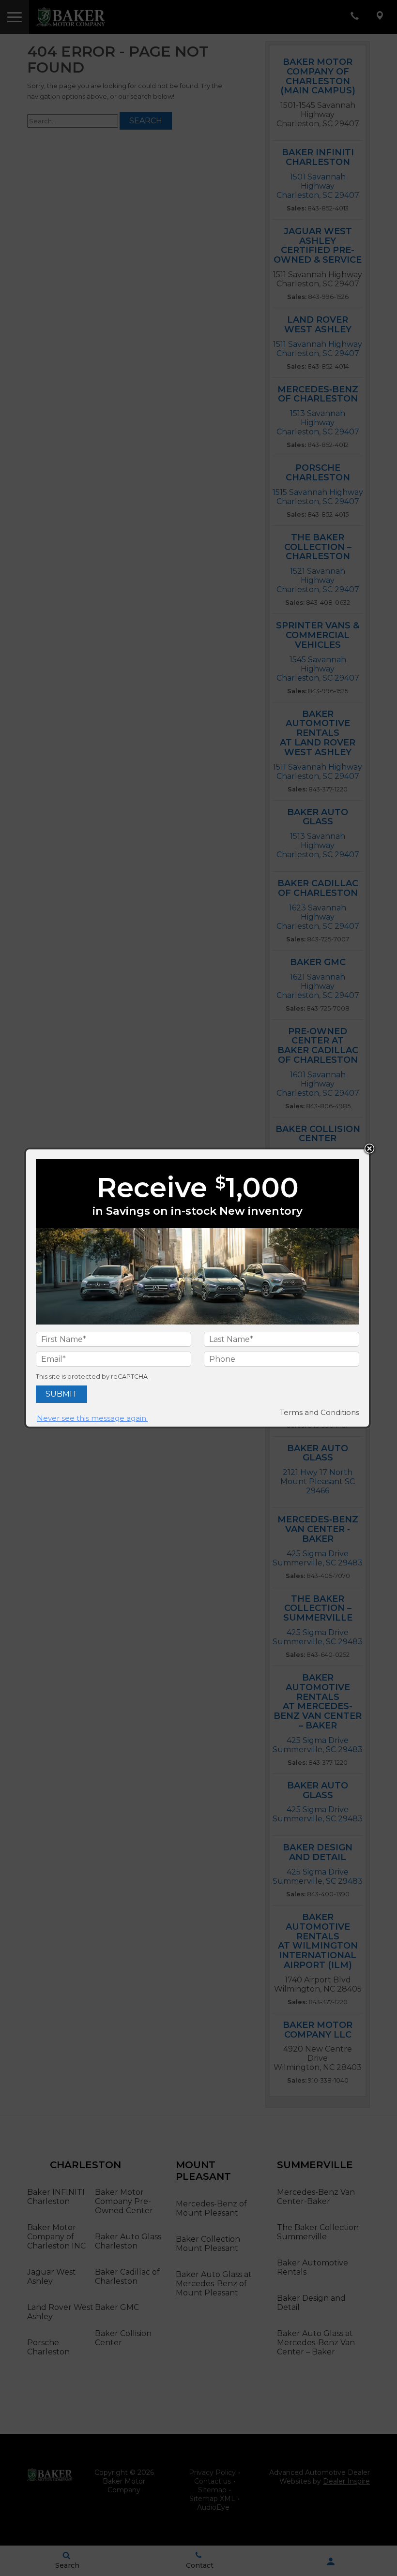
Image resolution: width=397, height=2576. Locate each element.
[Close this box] (369, 1149)
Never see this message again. (92, 1418)
